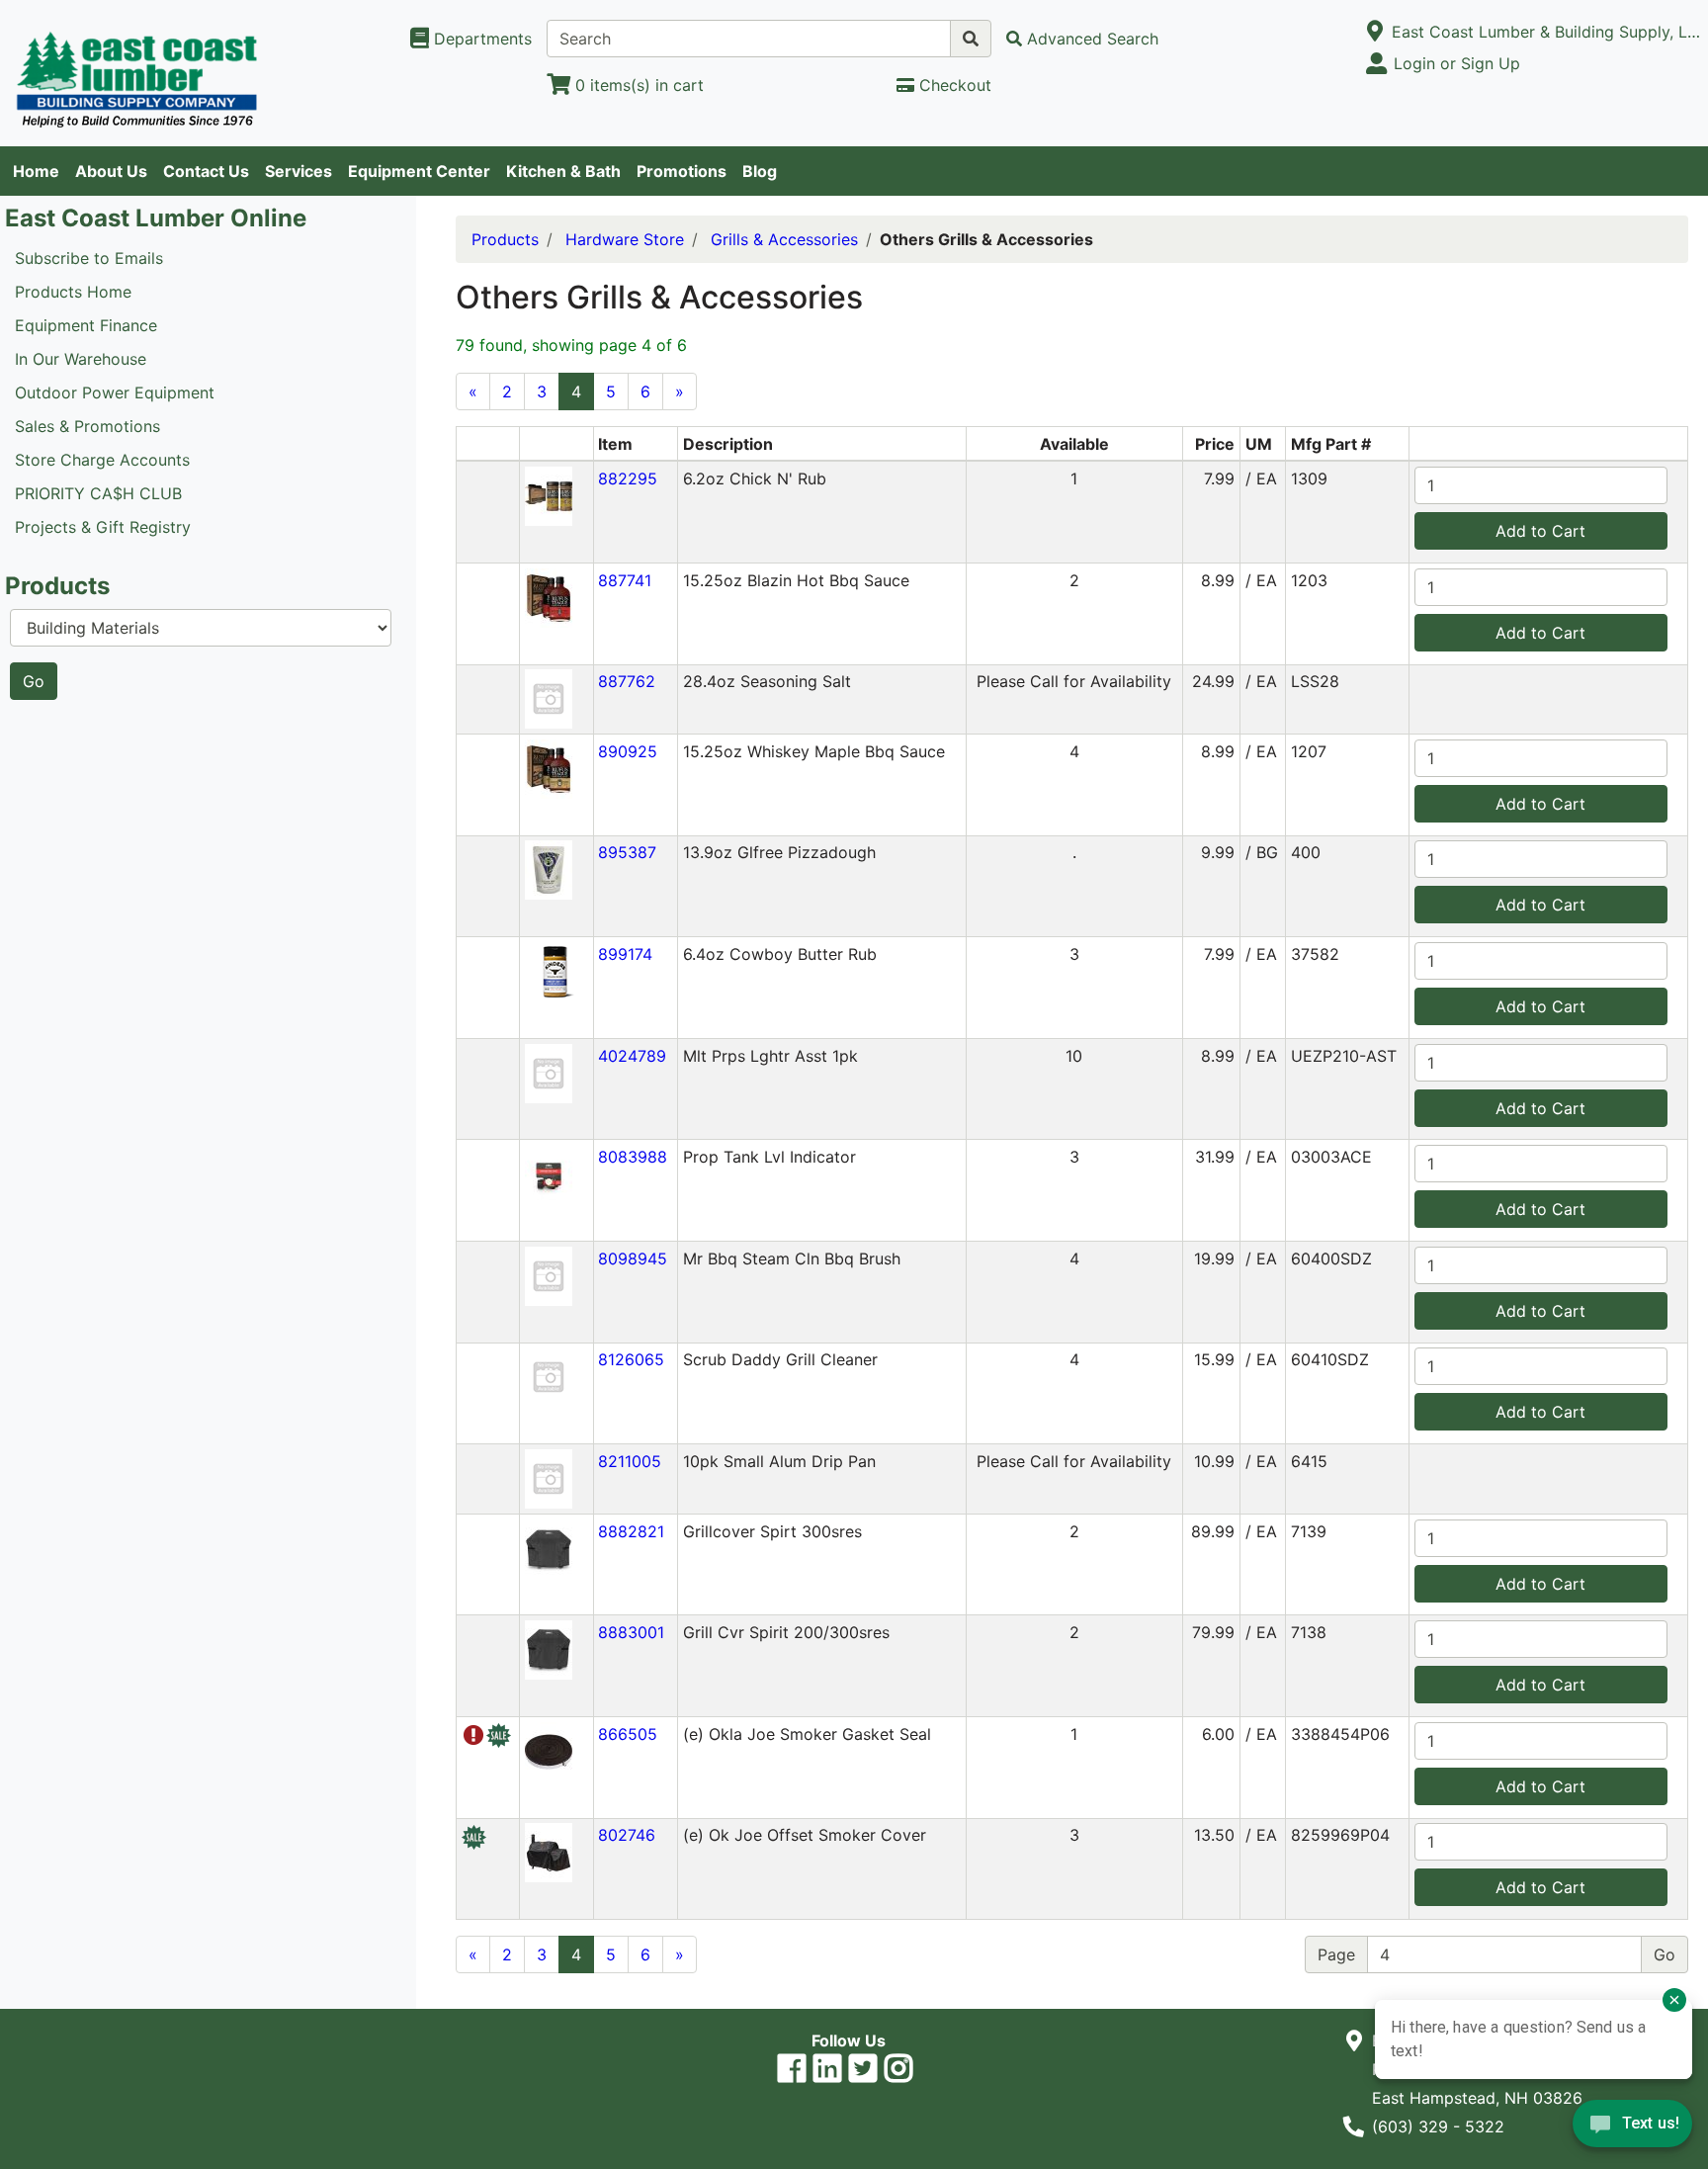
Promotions (682, 171)
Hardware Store (625, 239)
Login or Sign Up (1457, 63)
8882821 (631, 1531)
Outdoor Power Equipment (115, 392)
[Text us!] (1632, 2128)
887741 (625, 580)
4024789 (632, 1056)
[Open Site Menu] (1375, 32)
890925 (628, 751)
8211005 (630, 1461)
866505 (628, 1734)
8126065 (631, 1359)
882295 (628, 478)
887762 (627, 681)
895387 (627, 852)
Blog (760, 171)
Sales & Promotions (87, 426)
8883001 (631, 1632)
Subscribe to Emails (89, 258)
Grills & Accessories (784, 239)
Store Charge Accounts (102, 460)
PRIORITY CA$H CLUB (98, 493)
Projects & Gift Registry (103, 527)
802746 (627, 1835)
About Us (111, 171)
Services (299, 171)
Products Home (73, 292)
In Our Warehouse (81, 359)
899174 (625, 954)
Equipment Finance (86, 325)
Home (36, 171)
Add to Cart (1540, 531)
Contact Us (206, 171)
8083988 (633, 1157)
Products (505, 239)
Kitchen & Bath (563, 171)
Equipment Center (419, 171)
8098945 (633, 1258)
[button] (549, 494)
